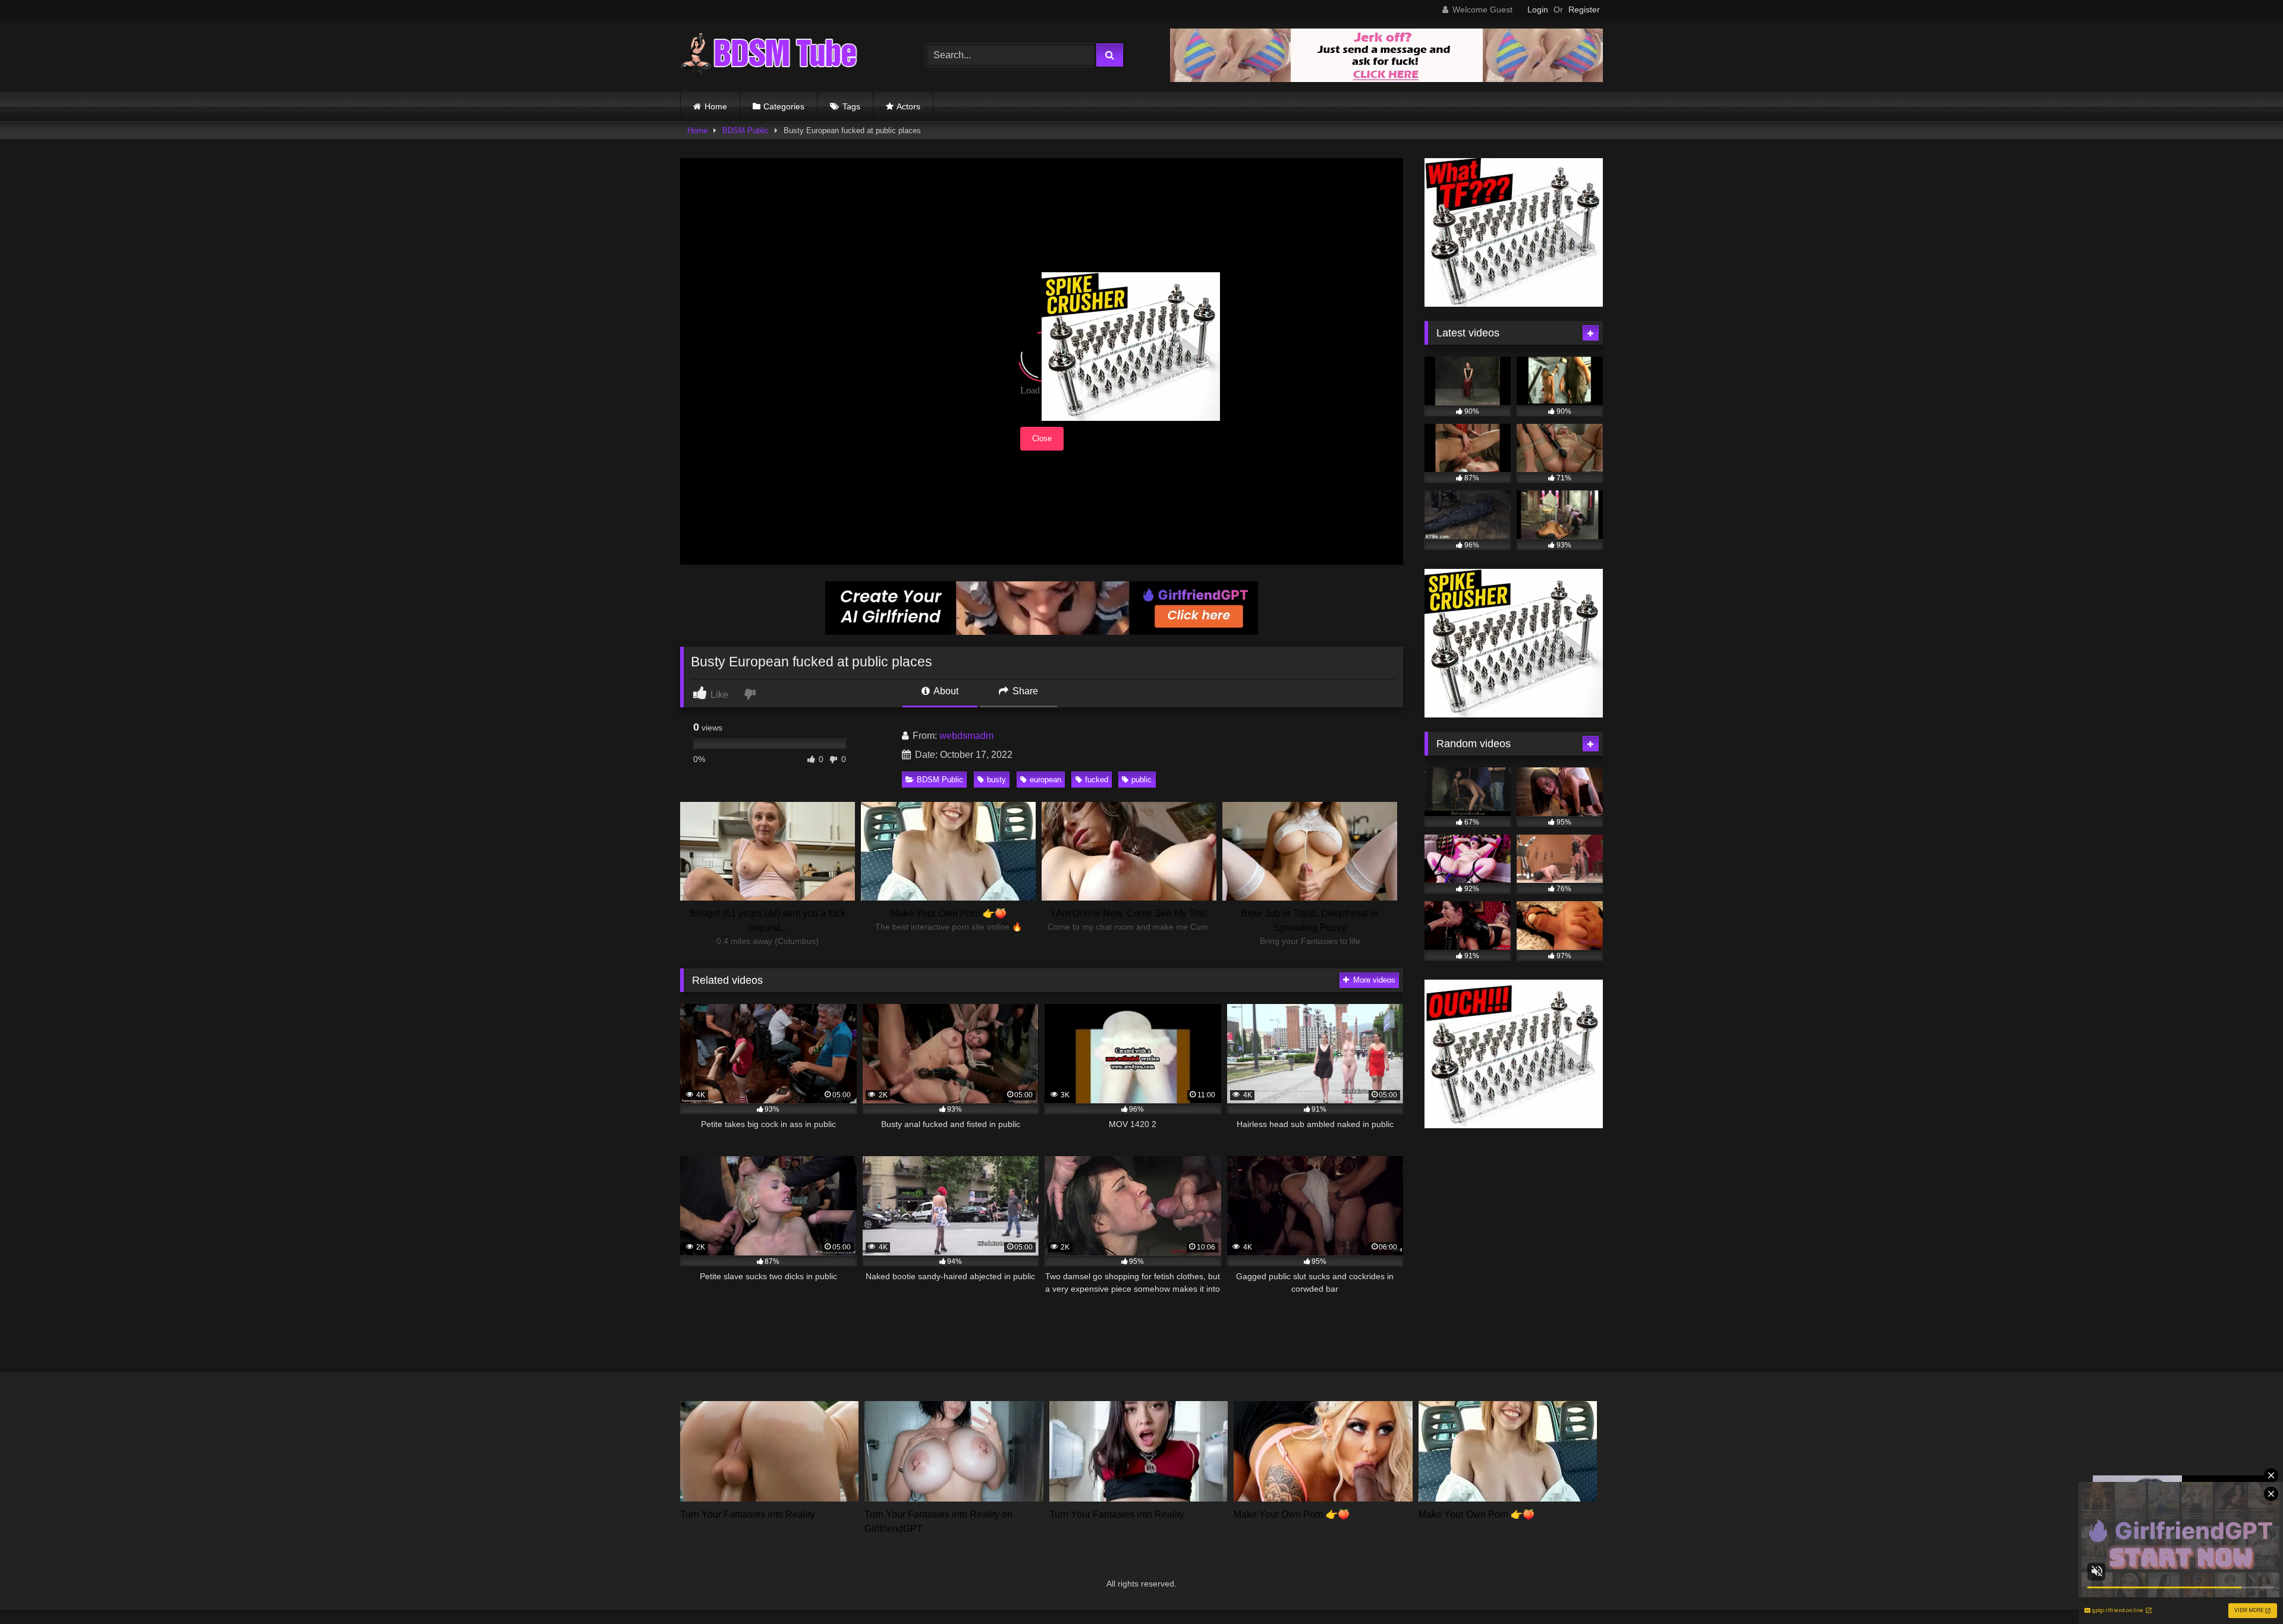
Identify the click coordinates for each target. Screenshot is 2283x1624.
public (1141, 780)
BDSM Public (746, 130)
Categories (784, 106)
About (945, 691)
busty (996, 780)
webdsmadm (966, 736)
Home (716, 106)
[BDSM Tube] (769, 55)
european (1045, 780)
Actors (908, 106)
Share (1024, 691)
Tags (851, 106)
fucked (1097, 780)
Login (1538, 10)
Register (1584, 10)
